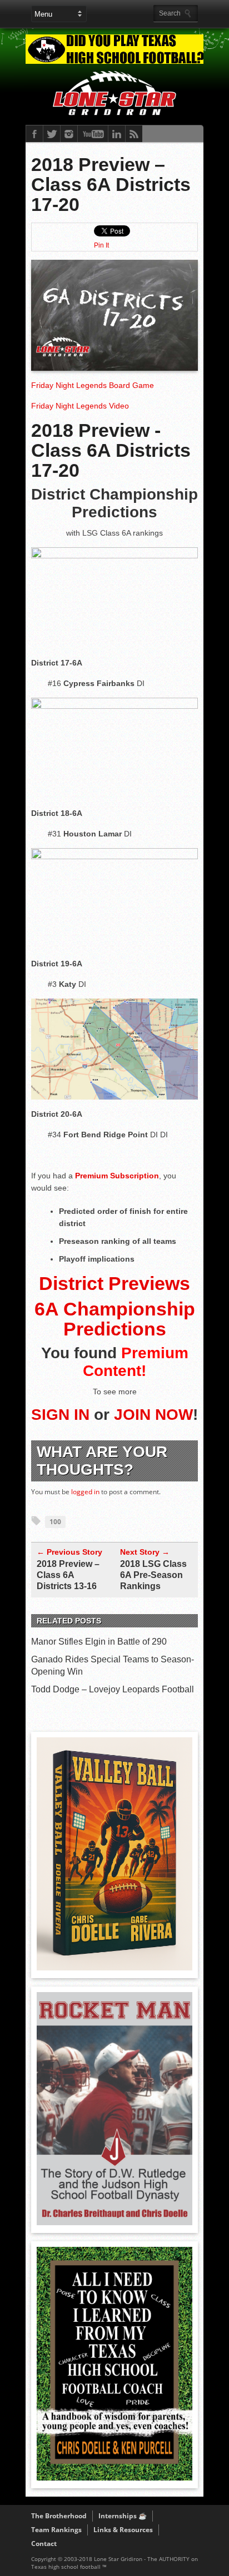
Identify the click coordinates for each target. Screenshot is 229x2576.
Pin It (101, 245)
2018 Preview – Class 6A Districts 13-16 (68, 1575)
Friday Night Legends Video (80, 406)
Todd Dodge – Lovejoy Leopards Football (113, 1689)
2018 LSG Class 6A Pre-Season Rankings (153, 1575)
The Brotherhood (59, 2516)
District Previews (114, 1283)
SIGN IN (60, 1415)
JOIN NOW (153, 1415)
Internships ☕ (123, 2516)
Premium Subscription (117, 1176)
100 (55, 1522)
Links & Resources (123, 2530)
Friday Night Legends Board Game (93, 385)
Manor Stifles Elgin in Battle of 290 (99, 1642)
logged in (85, 1492)
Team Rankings (56, 2530)
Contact (44, 2544)
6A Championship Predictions (115, 1319)
